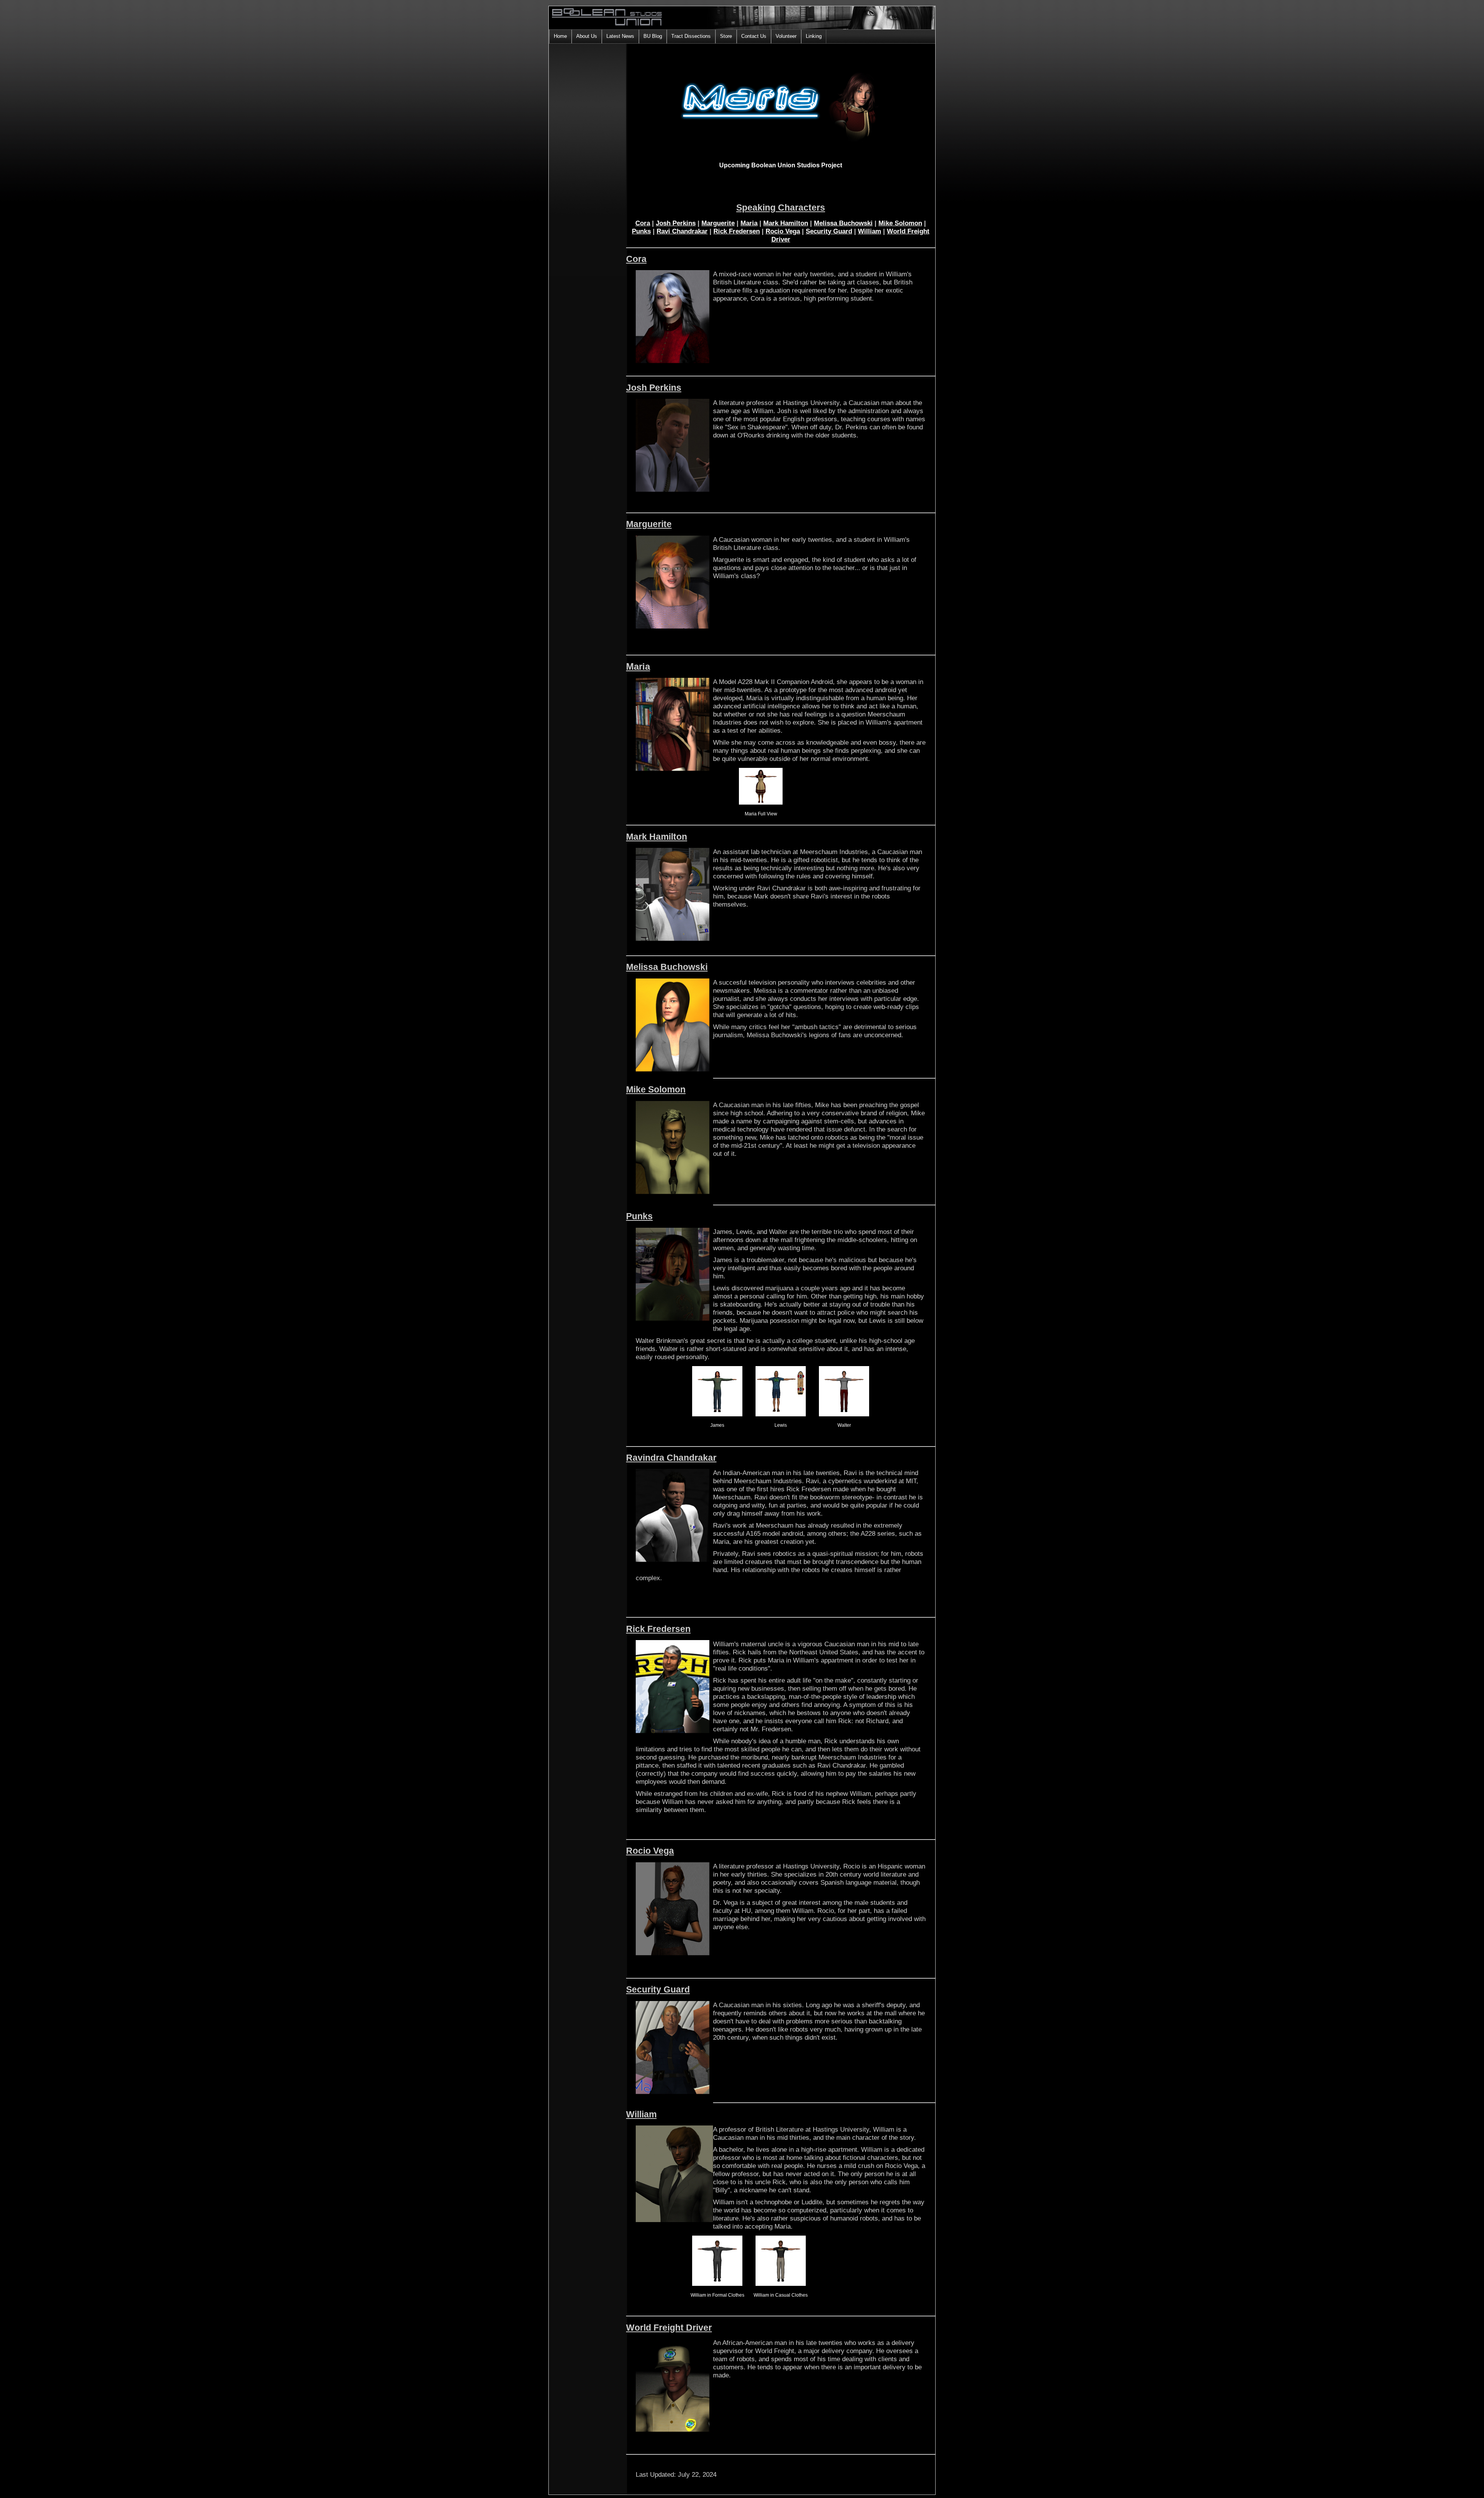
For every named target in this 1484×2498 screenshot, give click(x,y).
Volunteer (786, 36)
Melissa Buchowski (843, 223)
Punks (641, 231)
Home (560, 36)
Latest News (620, 36)
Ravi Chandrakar (682, 231)
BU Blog (653, 36)
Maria (749, 223)
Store (726, 36)
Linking (814, 36)
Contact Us (754, 36)
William (870, 231)
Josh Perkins (676, 223)
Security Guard (829, 231)
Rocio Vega (783, 231)
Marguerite (718, 223)
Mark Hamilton (786, 223)
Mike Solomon (900, 223)
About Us (587, 36)
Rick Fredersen (737, 231)
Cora (643, 223)
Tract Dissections (691, 36)
